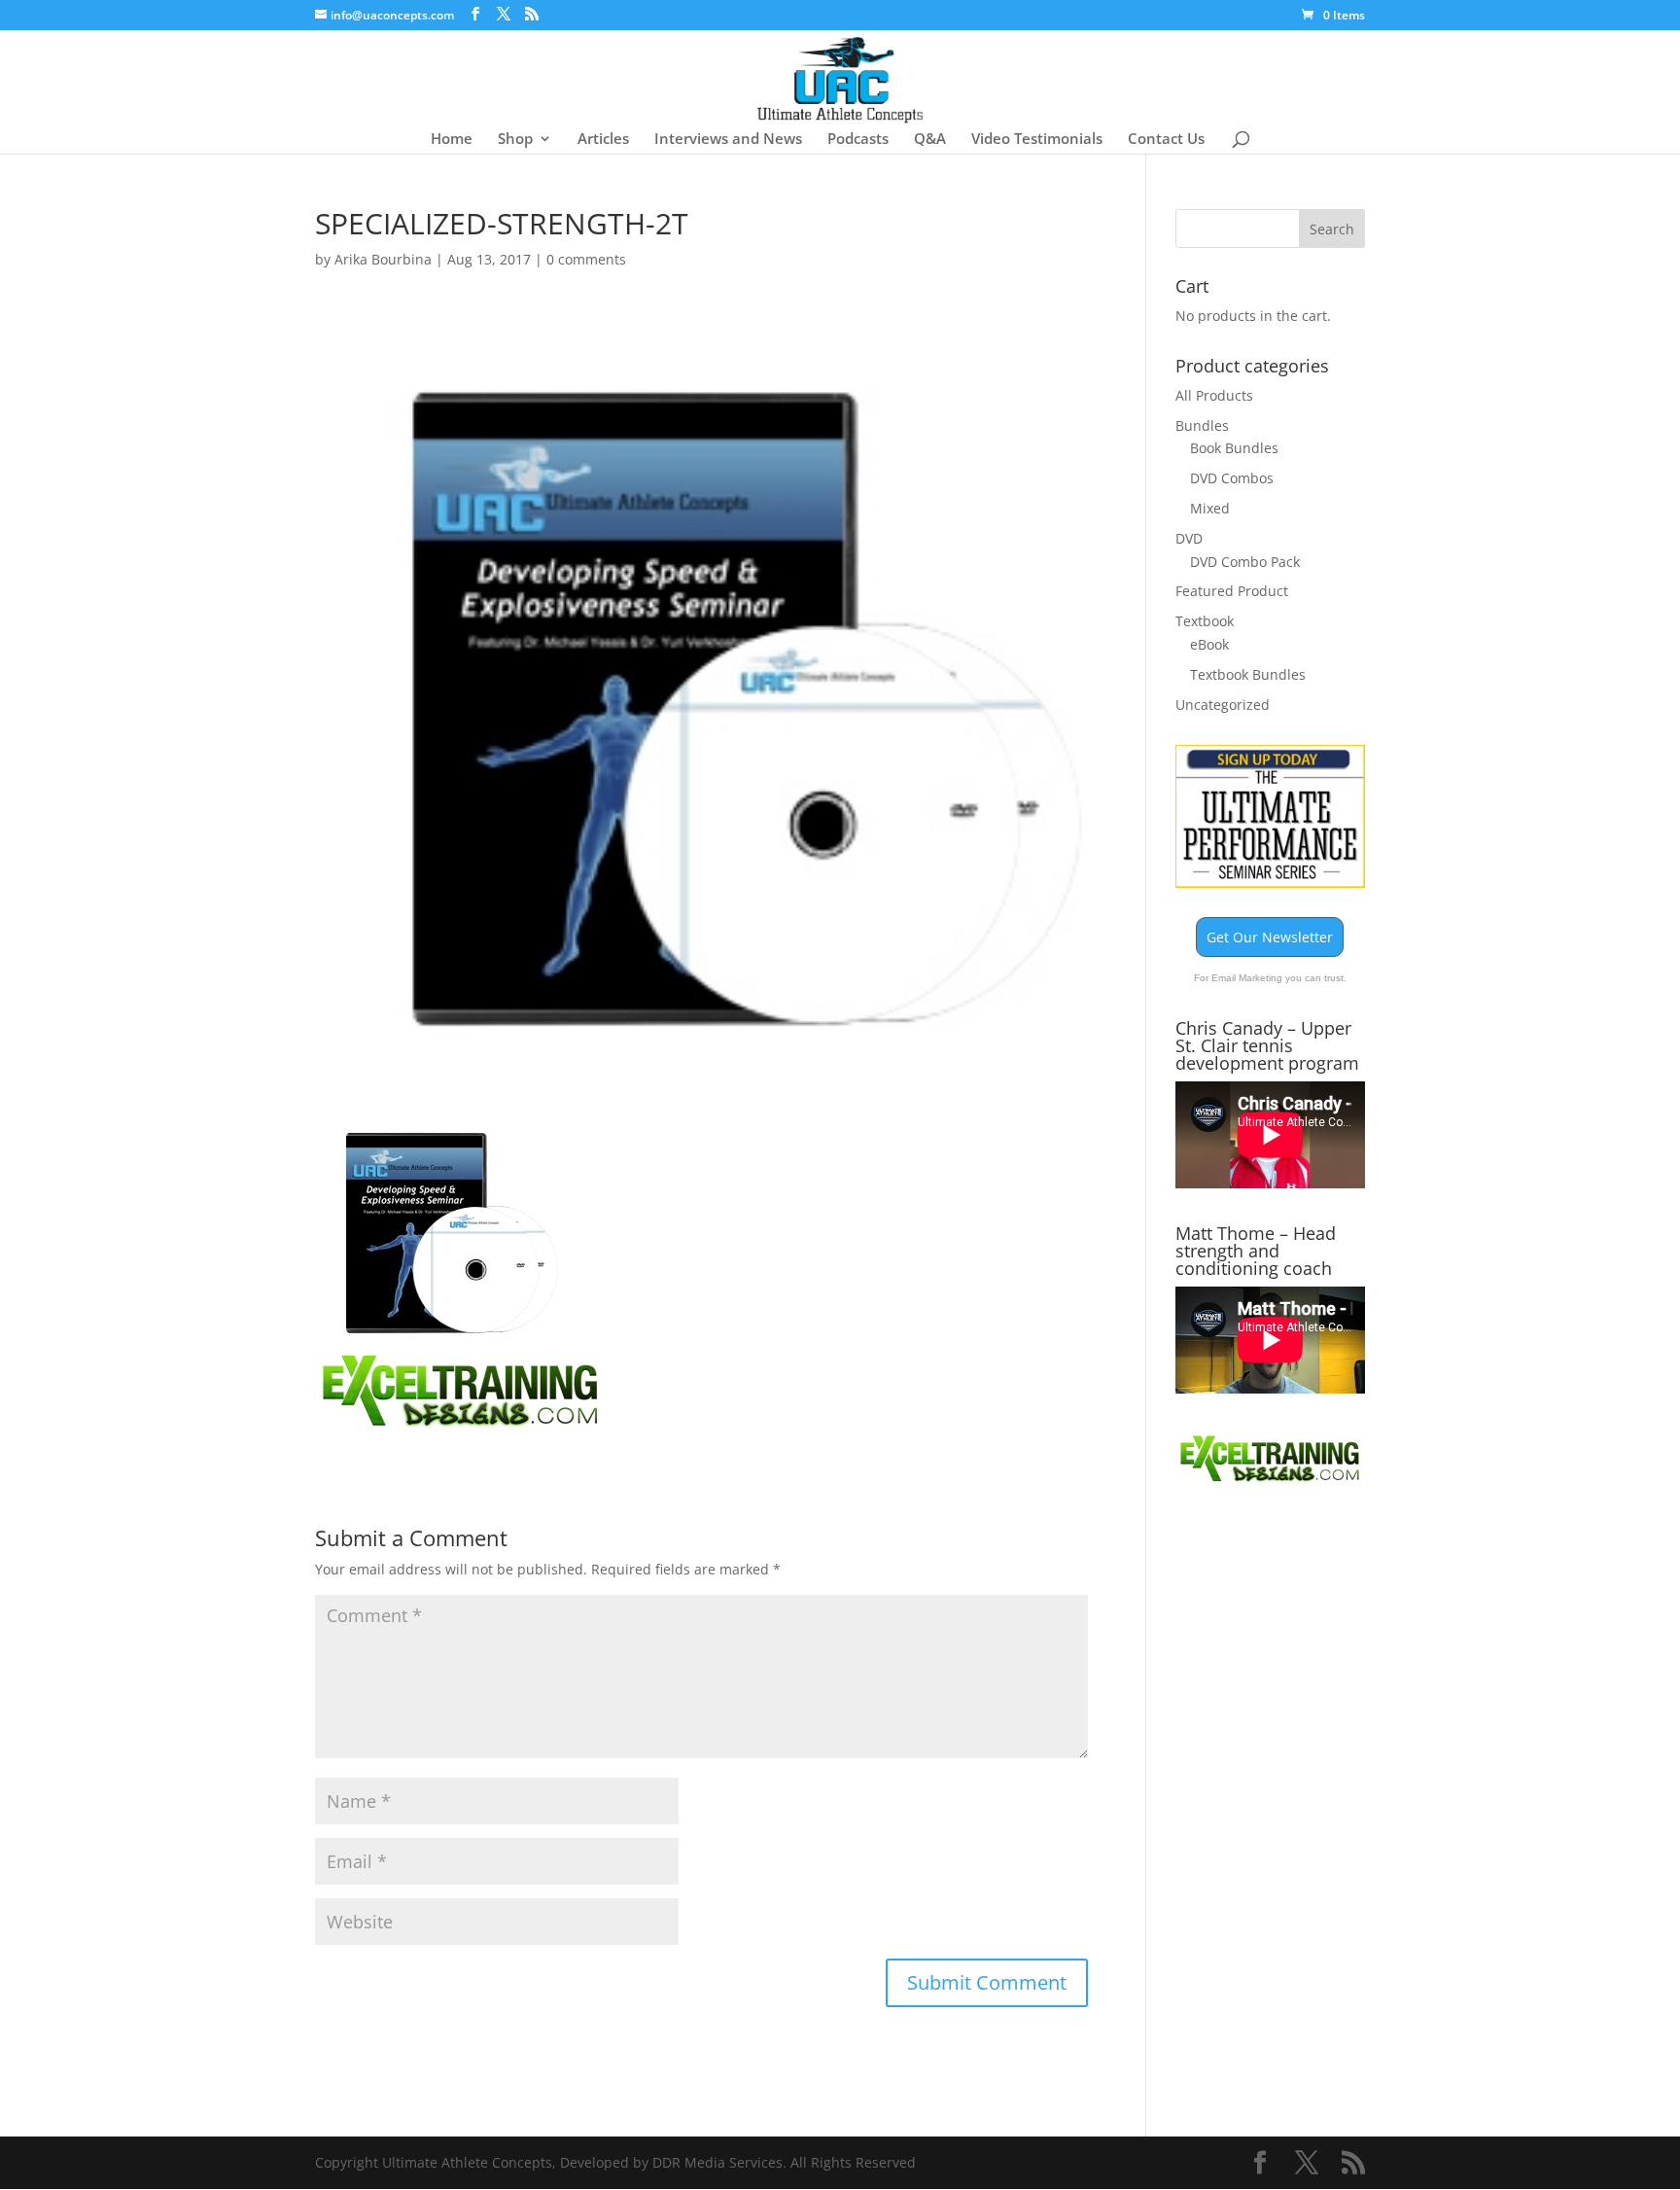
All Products (1214, 395)
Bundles (1202, 425)
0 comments (586, 259)
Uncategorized (1223, 705)
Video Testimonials (1037, 140)
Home (452, 140)
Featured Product (1232, 591)
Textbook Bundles (1248, 674)
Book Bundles (1234, 448)
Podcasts (858, 140)
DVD (1189, 538)
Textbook (1205, 621)
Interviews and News (728, 140)
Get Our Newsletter (1270, 937)
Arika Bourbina (383, 259)
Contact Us (1166, 140)
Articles (603, 140)
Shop (515, 140)
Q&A (930, 140)
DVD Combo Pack (1245, 562)
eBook (1209, 644)
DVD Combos (1232, 478)
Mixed (1210, 508)
